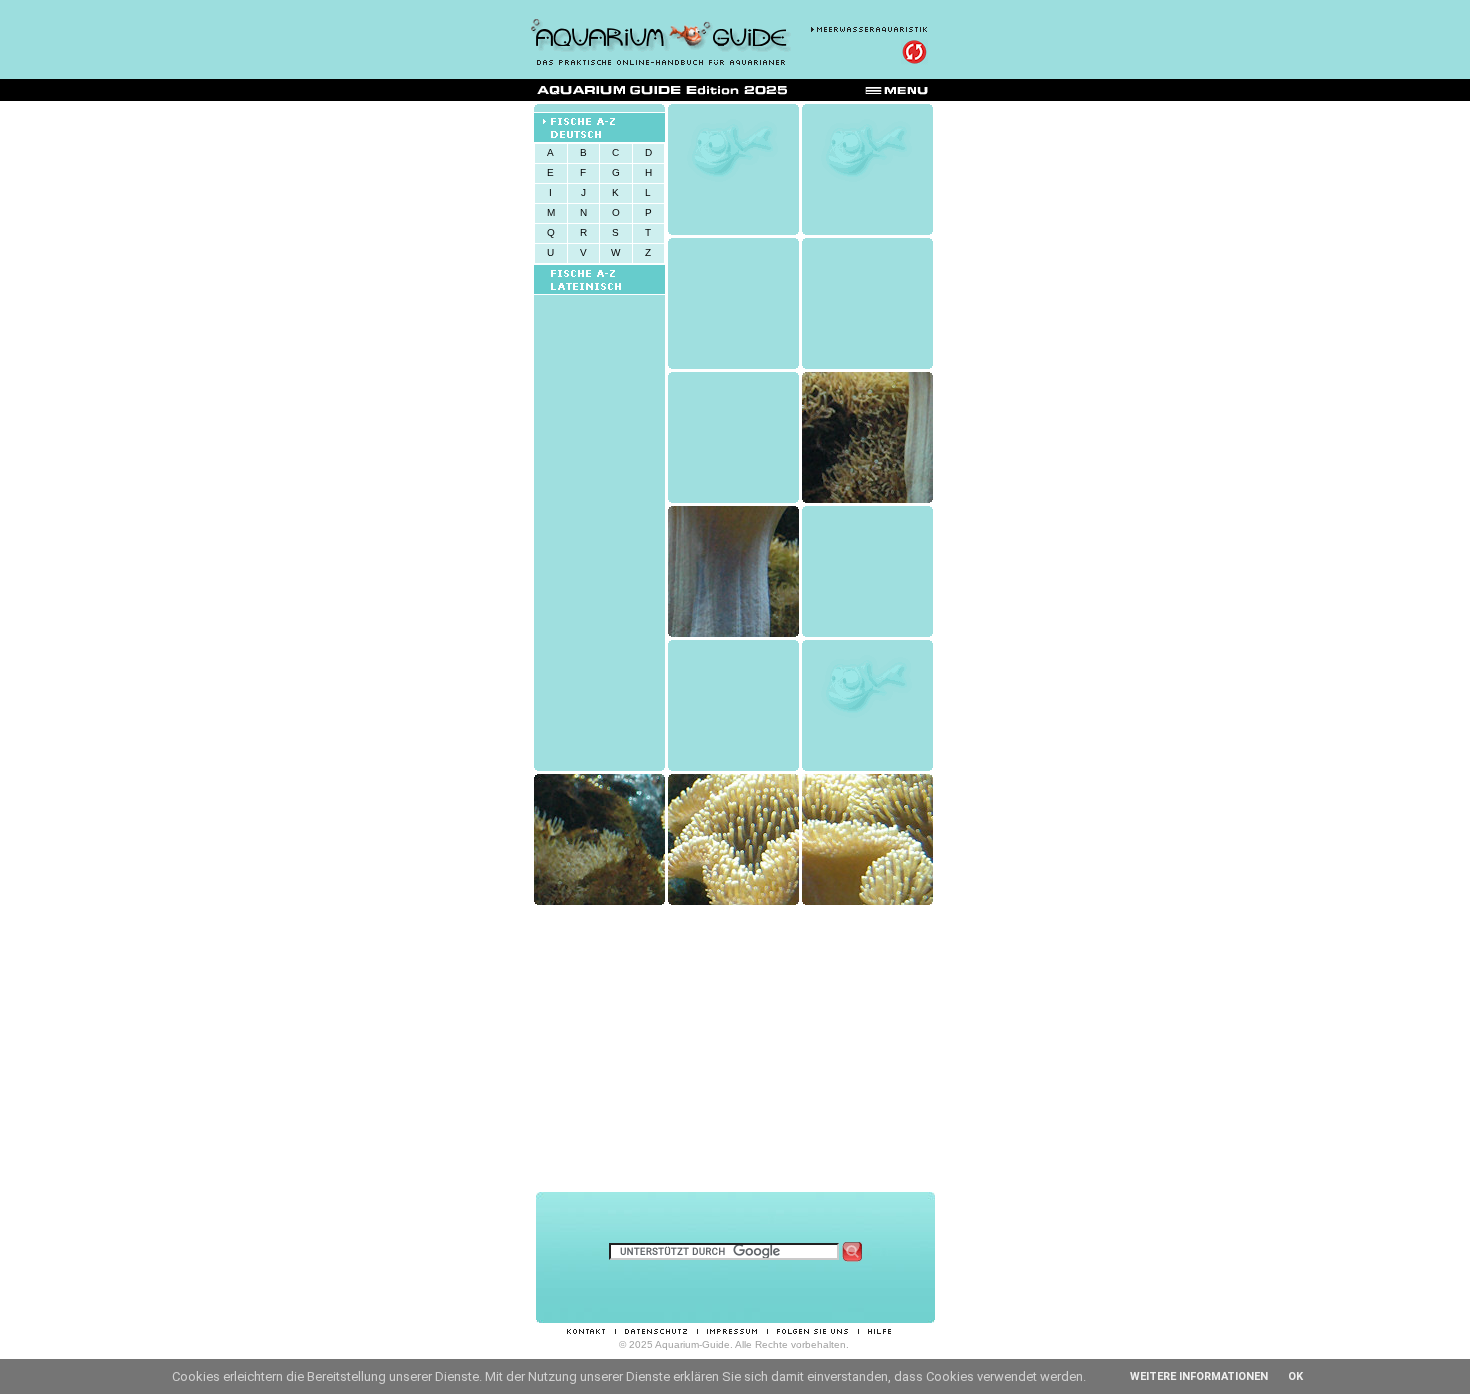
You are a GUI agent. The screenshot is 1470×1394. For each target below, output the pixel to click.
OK (1295, 1376)
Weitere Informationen (1199, 1376)
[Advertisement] (735, 1048)
